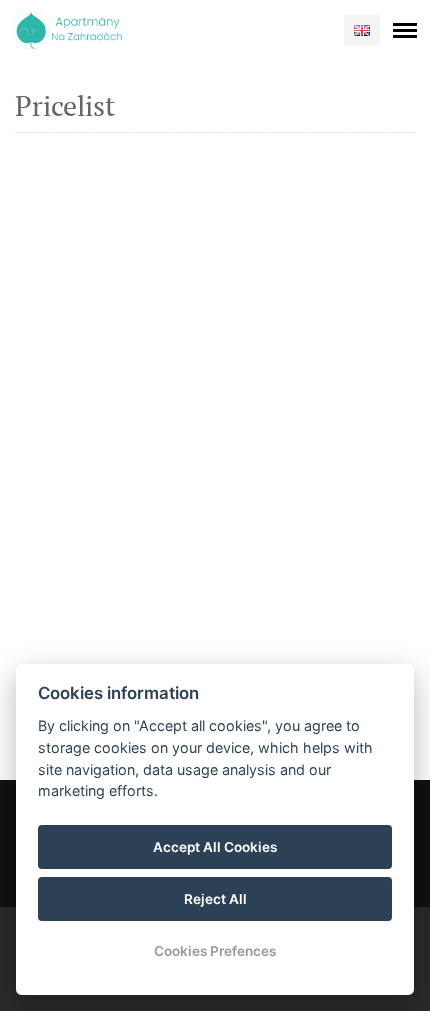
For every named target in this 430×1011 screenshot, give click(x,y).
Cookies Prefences (215, 951)
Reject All (215, 899)
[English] (362, 30)
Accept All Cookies (215, 847)
